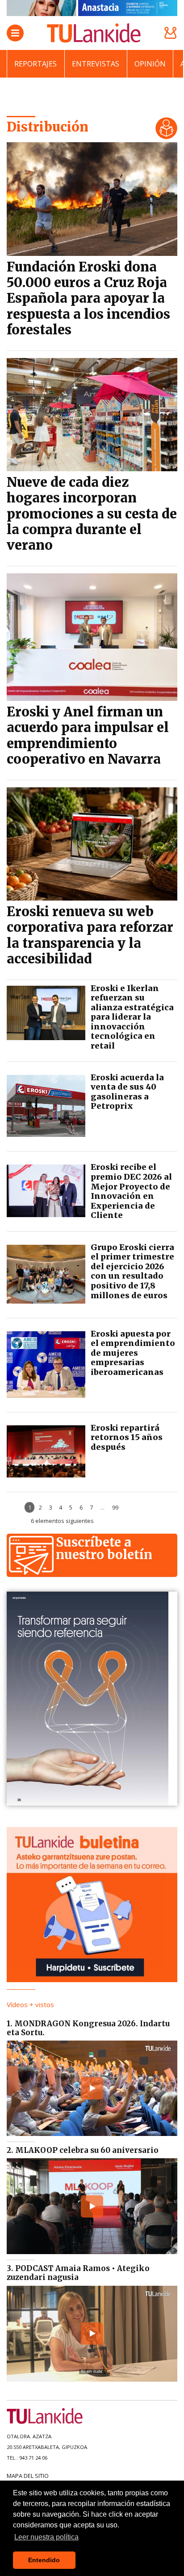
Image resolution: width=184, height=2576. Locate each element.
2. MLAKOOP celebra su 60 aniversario (83, 2150)
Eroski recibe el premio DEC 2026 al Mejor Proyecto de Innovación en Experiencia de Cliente (131, 1191)
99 (115, 1507)
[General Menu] (15, 33)
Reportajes (36, 64)
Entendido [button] (44, 2560)
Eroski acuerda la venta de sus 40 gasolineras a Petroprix (127, 1092)
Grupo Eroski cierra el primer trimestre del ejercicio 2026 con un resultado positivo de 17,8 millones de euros (132, 1271)
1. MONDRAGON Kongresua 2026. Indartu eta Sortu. (88, 2028)
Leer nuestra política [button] (46, 2537)
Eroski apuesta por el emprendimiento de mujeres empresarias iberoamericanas (133, 1353)
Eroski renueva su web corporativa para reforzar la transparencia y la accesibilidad (90, 935)
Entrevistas (96, 64)
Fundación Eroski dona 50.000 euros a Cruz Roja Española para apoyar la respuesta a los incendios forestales (88, 298)
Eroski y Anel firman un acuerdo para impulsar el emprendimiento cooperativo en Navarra (88, 736)
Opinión (150, 64)
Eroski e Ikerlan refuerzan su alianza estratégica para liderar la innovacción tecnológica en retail (132, 1017)
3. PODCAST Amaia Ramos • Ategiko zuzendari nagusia (78, 2273)
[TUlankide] (94, 33)
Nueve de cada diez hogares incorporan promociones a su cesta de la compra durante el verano (92, 514)
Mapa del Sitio (28, 2476)
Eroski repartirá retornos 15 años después (127, 1437)
